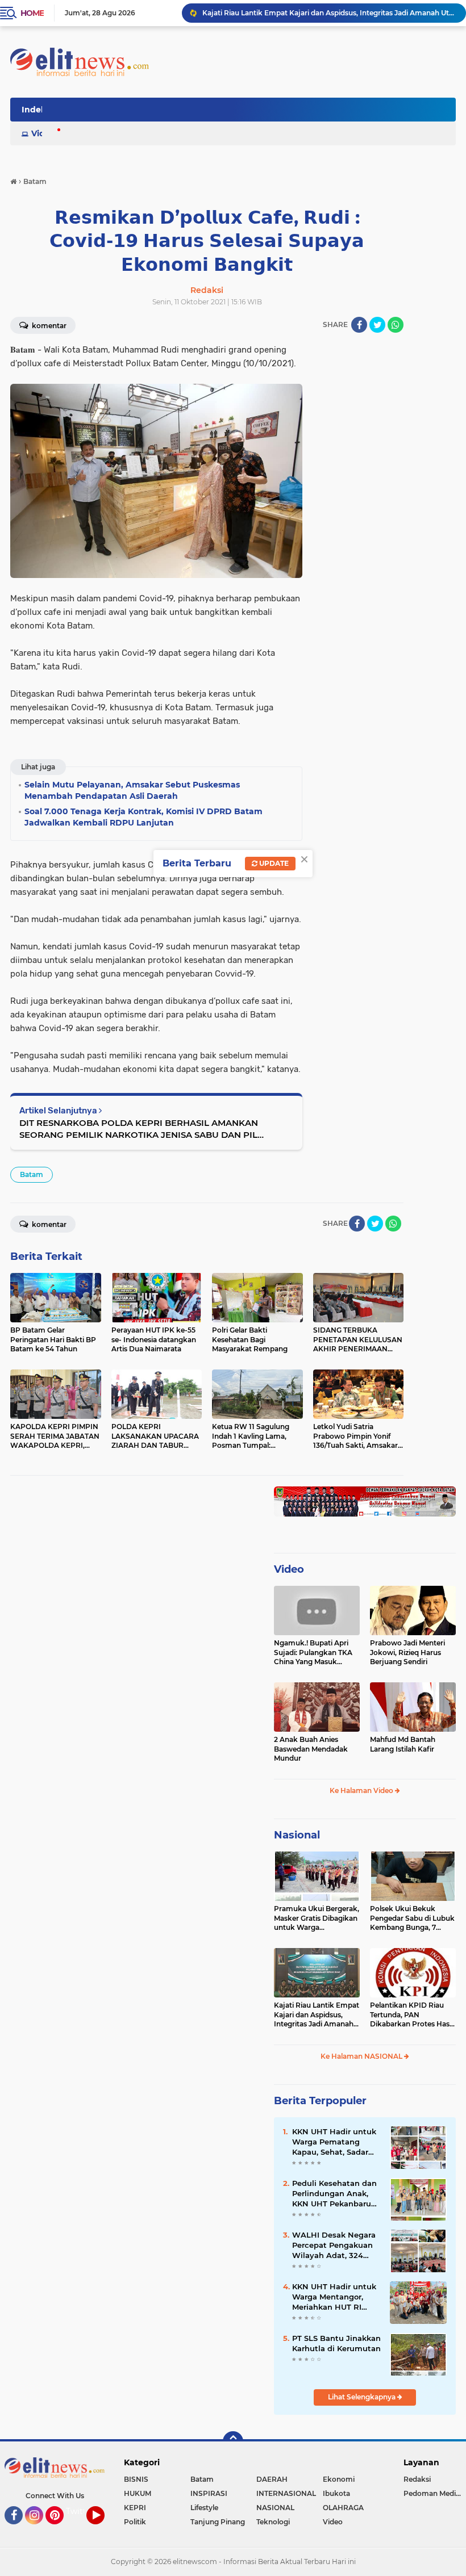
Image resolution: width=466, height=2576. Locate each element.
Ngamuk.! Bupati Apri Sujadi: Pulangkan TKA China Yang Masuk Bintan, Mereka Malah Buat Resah (313, 1653)
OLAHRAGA (343, 2508)
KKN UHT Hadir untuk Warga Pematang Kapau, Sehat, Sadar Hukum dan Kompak (334, 2142)
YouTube (103, 2529)
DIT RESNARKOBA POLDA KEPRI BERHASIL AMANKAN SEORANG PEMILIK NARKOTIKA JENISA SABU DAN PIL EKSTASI (139, 1129)
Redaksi (417, 2479)
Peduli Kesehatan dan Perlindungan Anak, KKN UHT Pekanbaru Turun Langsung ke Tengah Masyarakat (334, 2194)
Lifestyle (204, 2508)
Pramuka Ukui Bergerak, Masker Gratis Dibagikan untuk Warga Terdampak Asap (317, 1919)
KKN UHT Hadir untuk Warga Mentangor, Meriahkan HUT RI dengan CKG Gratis (334, 2297)
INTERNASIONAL (286, 2493)
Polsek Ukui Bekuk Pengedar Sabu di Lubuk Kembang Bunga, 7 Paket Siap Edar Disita (412, 1919)
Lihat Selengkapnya (363, 2397)
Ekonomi (339, 2479)
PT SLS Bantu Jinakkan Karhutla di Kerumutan (336, 2343)
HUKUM (138, 2493)
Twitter (80, 2511)
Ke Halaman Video (362, 1790)
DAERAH (272, 2479)
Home (32, 13)
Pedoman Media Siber (435, 2493)
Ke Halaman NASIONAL (362, 2056)
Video (43, 133)
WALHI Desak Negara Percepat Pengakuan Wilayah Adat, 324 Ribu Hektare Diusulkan (334, 2246)
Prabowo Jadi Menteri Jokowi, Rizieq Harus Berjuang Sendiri (407, 1653)
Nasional (297, 1835)
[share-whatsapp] (396, 325)
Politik (135, 2522)
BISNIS (136, 2479)
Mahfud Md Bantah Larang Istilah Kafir (403, 1744)
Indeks (36, 110)
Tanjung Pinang (218, 2522)
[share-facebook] (359, 325)
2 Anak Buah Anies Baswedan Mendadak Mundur (311, 1749)
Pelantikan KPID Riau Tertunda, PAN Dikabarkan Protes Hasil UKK (411, 2015)
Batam (32, 1174)
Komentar (48, 326)
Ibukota (336, 2493)
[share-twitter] (377, 325)
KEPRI (135, 2508)
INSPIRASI (209, 2493)
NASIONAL (275, 2508)
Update (273, 863)
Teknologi (273, 2522)
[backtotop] (233, 2441)
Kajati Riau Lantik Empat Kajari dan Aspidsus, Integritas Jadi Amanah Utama (329, 13)
